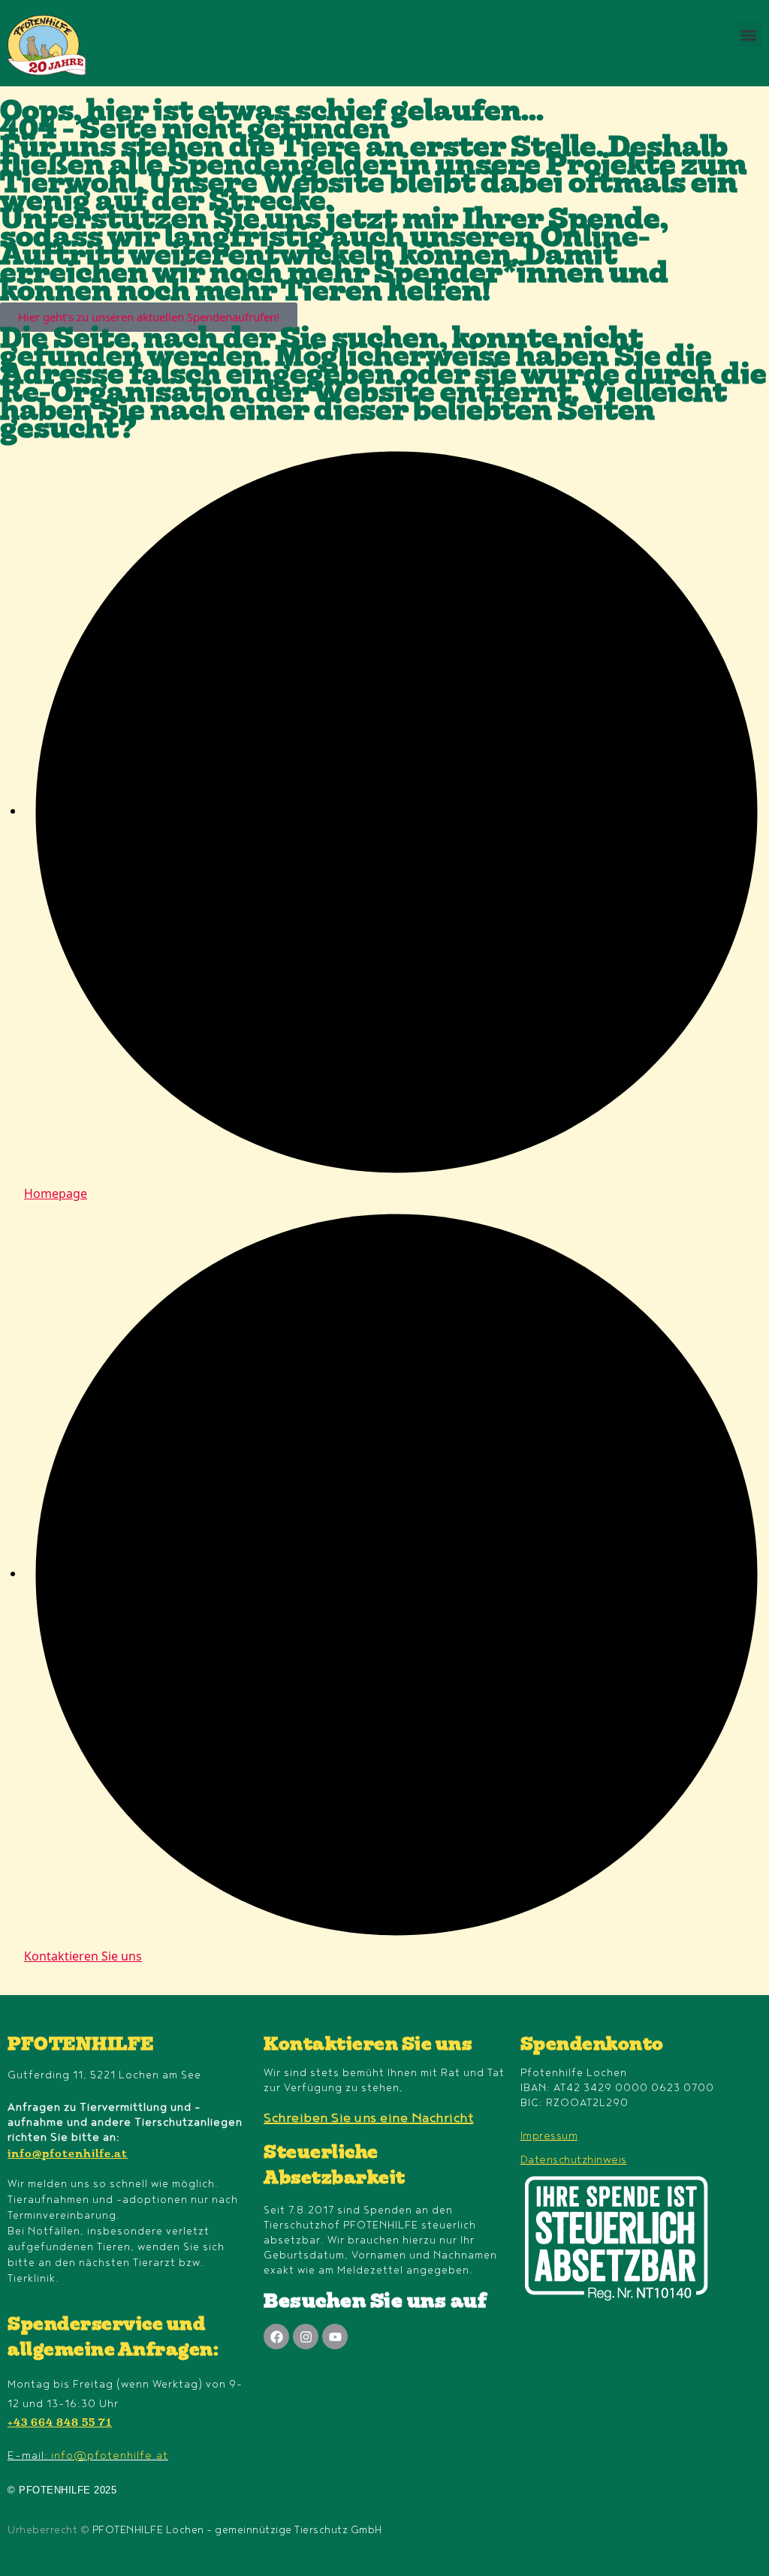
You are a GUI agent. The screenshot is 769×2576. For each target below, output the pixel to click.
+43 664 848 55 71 (60, 2424)
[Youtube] (335, 2337)
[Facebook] (276, 2337)
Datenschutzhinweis (574, 2160)
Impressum (549, 2136)
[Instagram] (306, 2337)
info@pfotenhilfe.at (68, 2155)
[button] (749, 35)
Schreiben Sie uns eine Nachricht (368, 2118)
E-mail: (88, 2456)
